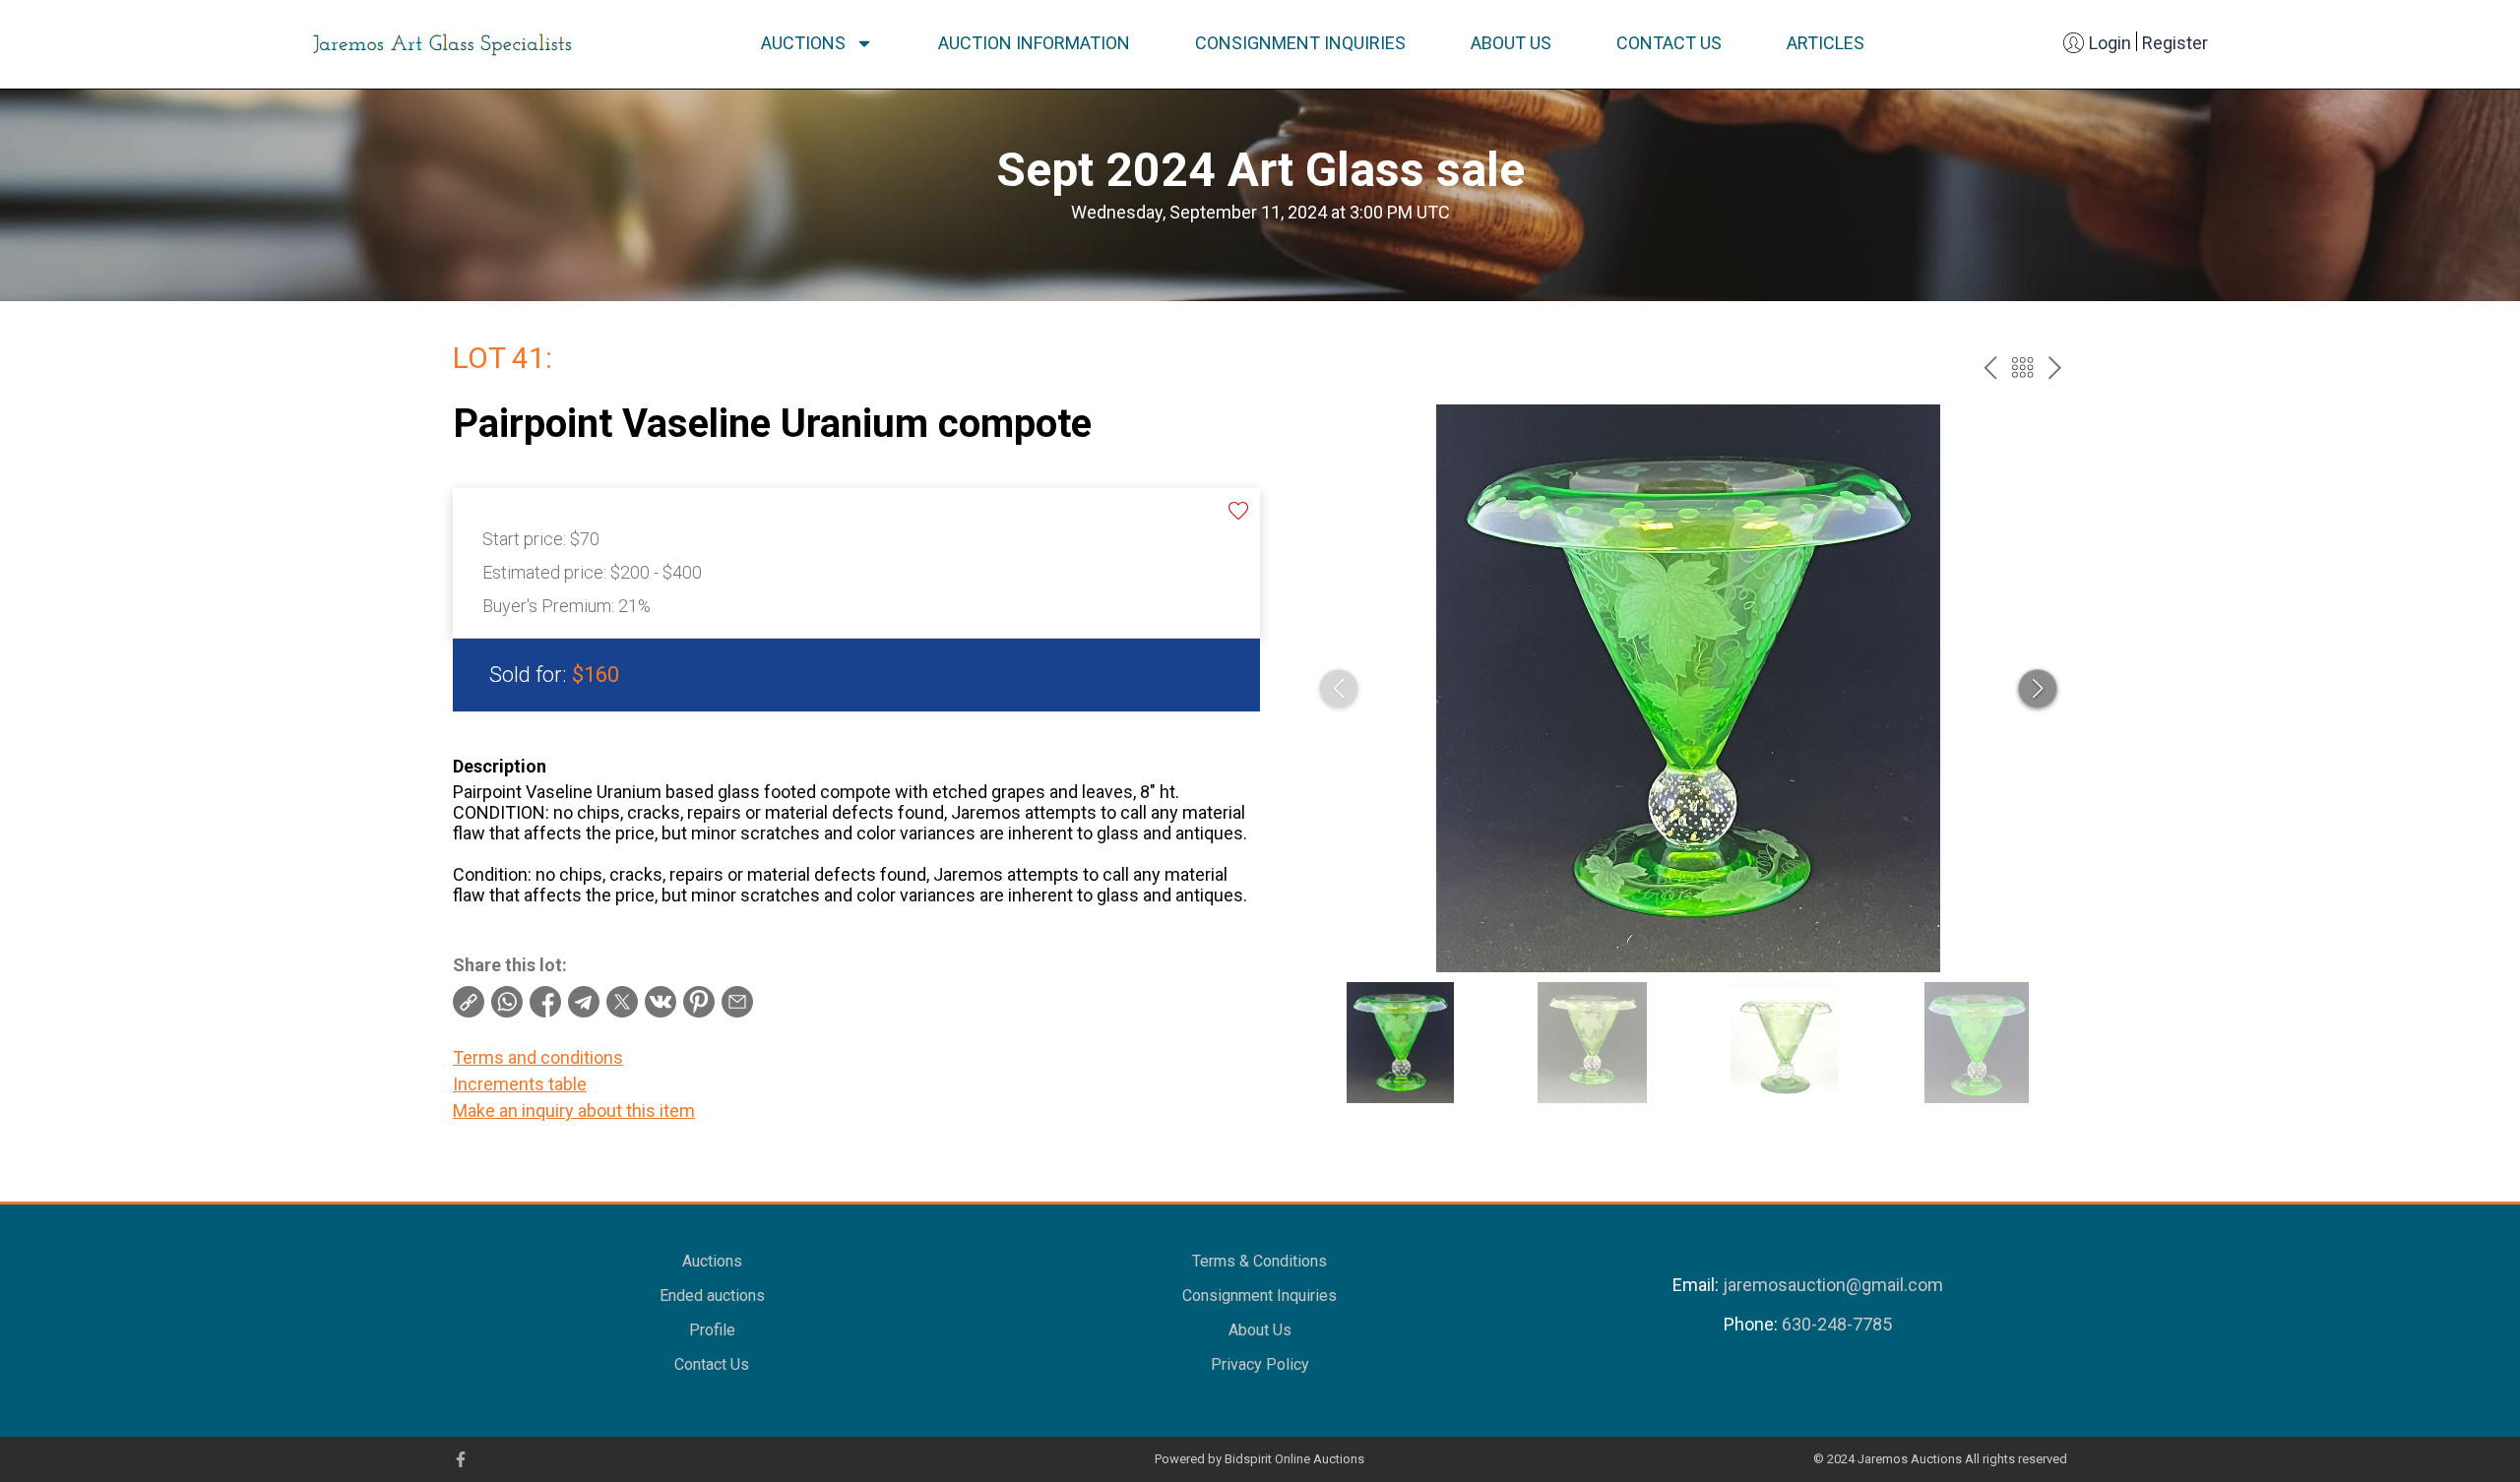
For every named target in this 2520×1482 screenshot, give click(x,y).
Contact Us (1669, 43)
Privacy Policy (1260, 1364)
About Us (1511, 43)
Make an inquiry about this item (574, 1111)
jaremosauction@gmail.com (1833, 1285)
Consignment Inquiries (1300, 43)
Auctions (803, 43)
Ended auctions (712, 1296)
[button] (2038, 689)
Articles (1826, 43)
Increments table (520, 1084)
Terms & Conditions (1260, 1261)
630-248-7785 (1837, 1324)
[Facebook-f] (461, 1459)
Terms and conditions (538, 1057)
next (2055, 368)
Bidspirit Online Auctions (1294, 1459)
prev (1990, 368)
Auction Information (1034, 43)
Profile (712, 1330)
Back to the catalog (2022, 368)
